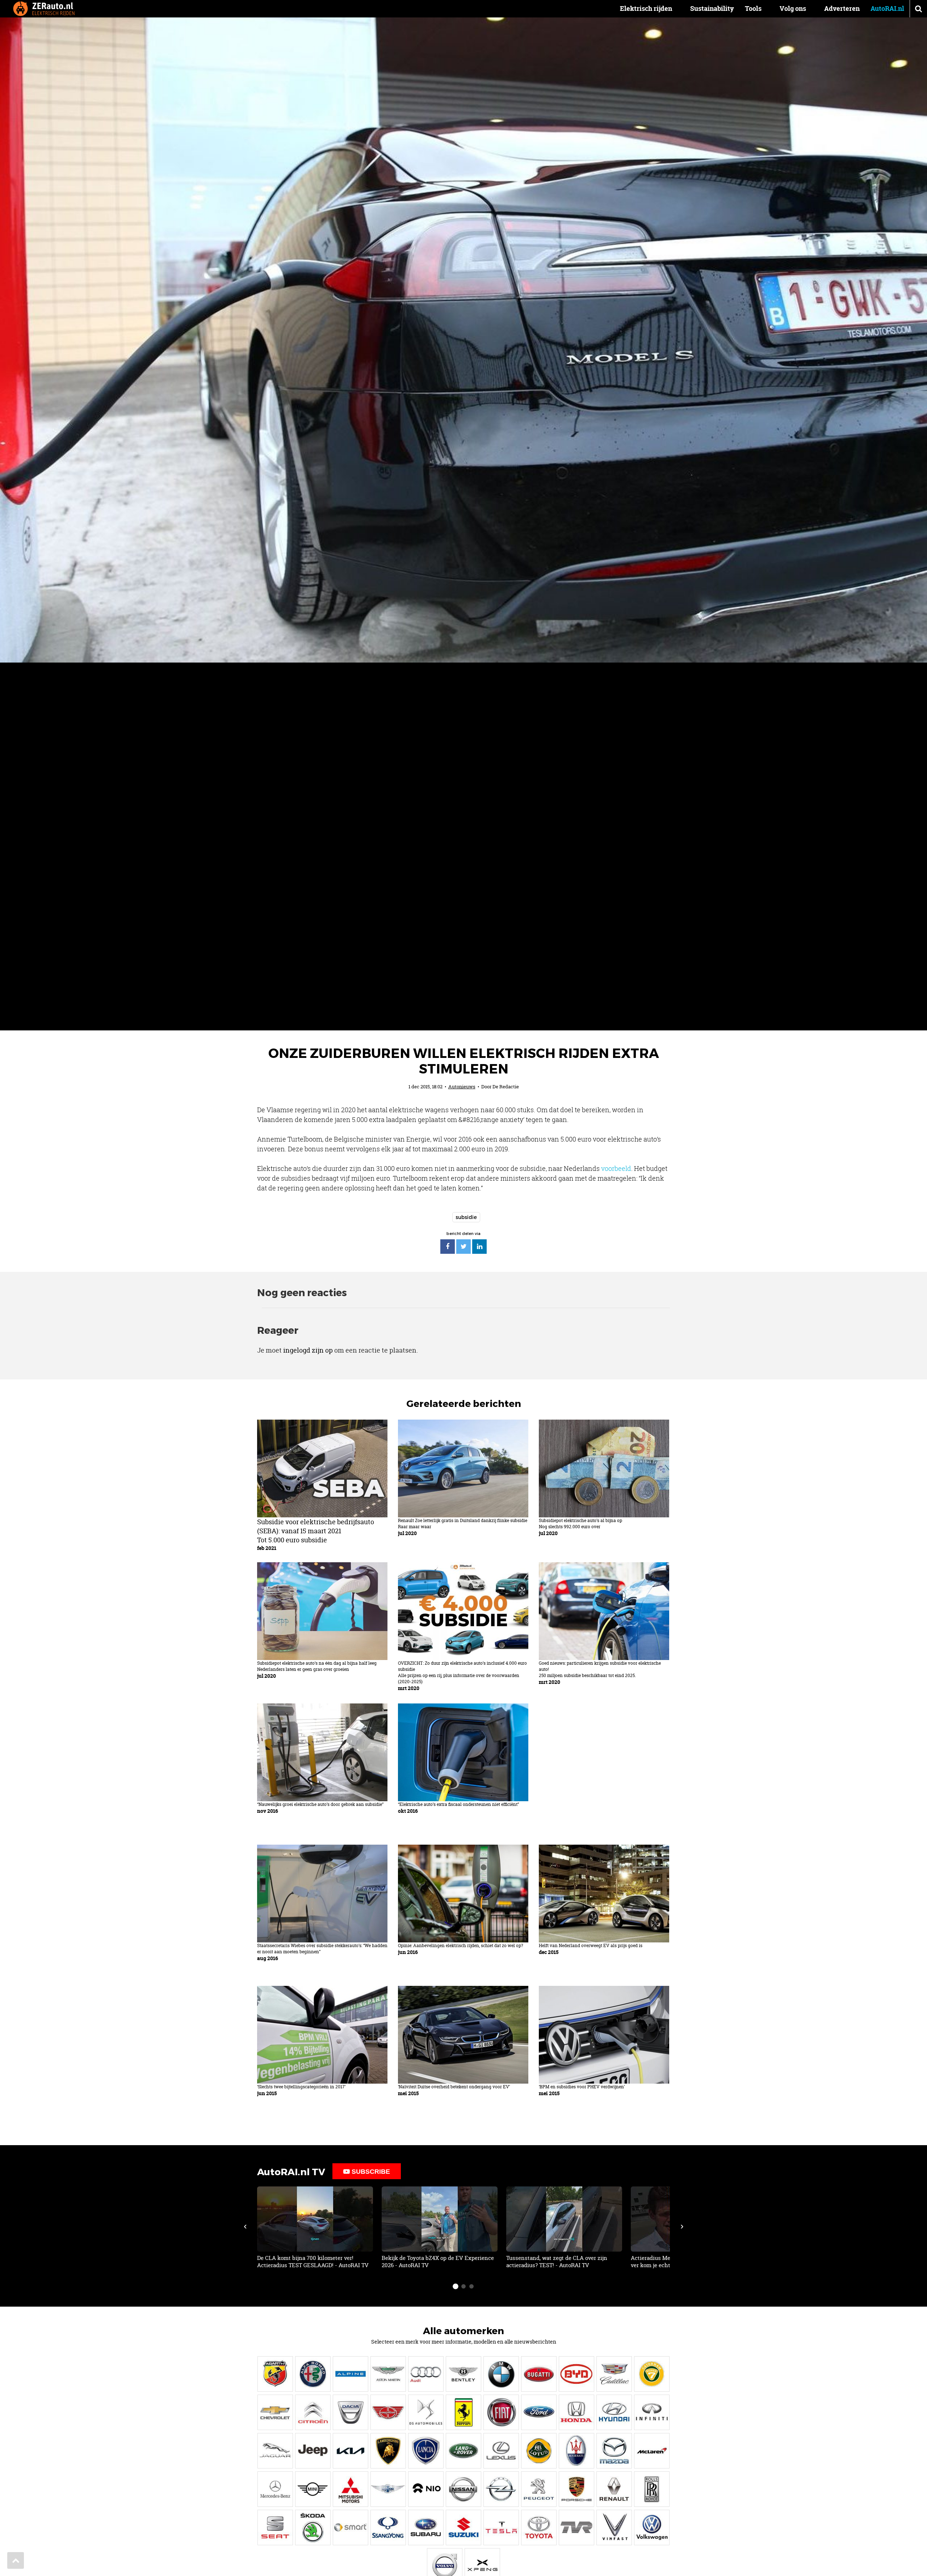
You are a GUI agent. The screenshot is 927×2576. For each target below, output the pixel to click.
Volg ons (793, 9)
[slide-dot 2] (463, 2286)
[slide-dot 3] (471, 2286)
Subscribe (370, 2172)
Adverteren (842, 9)
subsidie (466, 1217)
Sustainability (712, 9)
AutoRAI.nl (887, 9)
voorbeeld (616, 1168)
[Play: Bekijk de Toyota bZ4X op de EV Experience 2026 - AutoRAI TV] (440, 2228)
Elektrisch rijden (646, 9)
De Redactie (506, 1087)
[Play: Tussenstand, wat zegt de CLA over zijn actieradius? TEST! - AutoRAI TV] (564, 2228)
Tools (753, 9)
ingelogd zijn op (308, 1350)
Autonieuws (462, 1087)
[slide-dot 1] (456, 2286)
